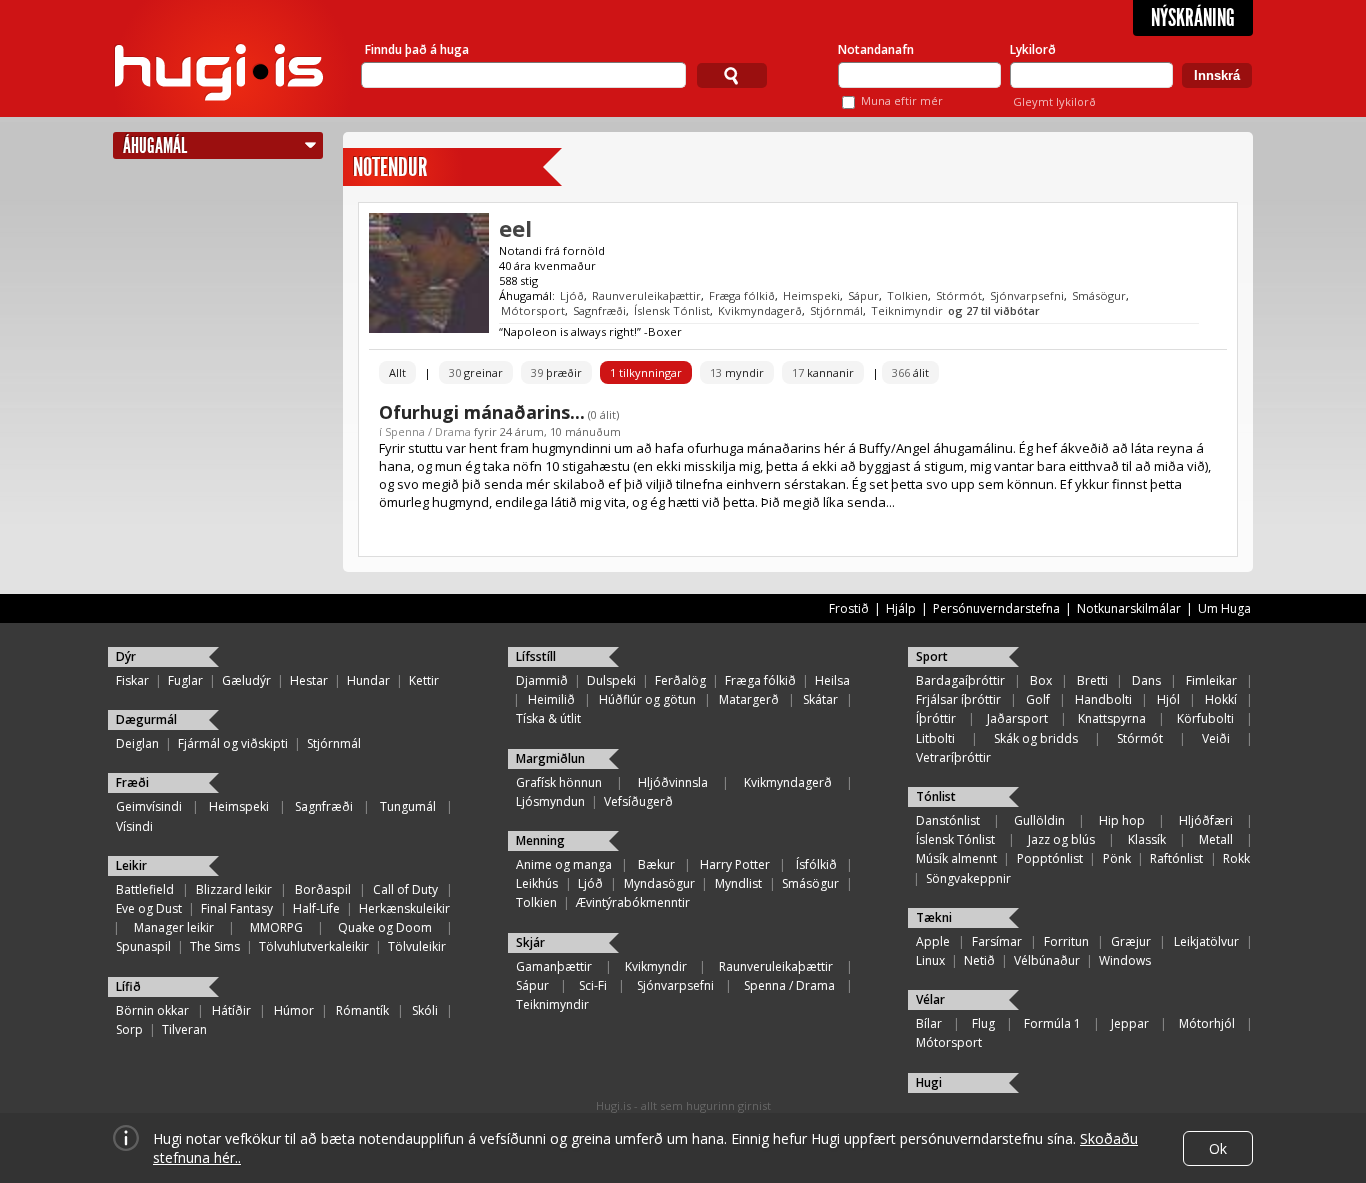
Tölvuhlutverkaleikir (314, 946)
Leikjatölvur (1206, 941)
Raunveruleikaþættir (646, 295)
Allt (397, 372)
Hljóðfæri (1206, 820)
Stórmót (959, 295)
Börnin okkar (152, 1010)
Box (1041, 680)
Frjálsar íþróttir (958, 699)
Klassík (1147, 839)
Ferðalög (680, 680)
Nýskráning (1193, 18)
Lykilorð (1033, 49)
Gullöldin (1039, 820)
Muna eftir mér (902, 100)
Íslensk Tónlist (672, 310)
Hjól (1168, 699)
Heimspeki (811, 295)
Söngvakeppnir (968, 878)
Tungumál (408, 806)
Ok (1218, 1148)
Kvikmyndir (656, 966)
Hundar (368, 680)
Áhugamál (155, 145)
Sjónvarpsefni (1027, 295)
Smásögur (1099, 295)
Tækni (934, 917)
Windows (1125, 960)
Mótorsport (533, 310)
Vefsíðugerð (638, 801)
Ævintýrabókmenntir (633, 902)
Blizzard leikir (234, 889)
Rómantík (362, 1010)
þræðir (556, 372)
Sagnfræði (599, 310)
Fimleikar (1211, 680)
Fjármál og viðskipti (233, 743)
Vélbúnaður (1047, 960)
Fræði (132, 782)
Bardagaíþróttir (960, 680)
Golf (1038, 699)
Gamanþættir (554, 966)
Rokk (1236, 858)
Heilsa (832, 680)
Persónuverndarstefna (996, 608)
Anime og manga (564, 864)
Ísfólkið (816, 864)
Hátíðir (231, 1010)
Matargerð (749, 699)
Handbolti (1103, 699)
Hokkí (1221, 699)
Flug (983, 1023)
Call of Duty (405, 889)
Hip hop (1122, 820)
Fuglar (185, 680)
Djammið (542, 680)
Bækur (656, 864)
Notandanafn (876, 49)
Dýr (126, 656)
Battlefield (145, 889)
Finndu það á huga (417, 49)
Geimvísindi (149, 806)
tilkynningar (646, 372)
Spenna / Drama (428, 431)
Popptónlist (1050, 858)
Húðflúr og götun (647, 699)
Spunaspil (143, 946)
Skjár (530, 942)
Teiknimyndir (907, 310)
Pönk (1117, 858)
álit (910, 372)
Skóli (425, 1010)
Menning (540, 840)
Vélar (930, 999)
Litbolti (935, 738)
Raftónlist (1176, 858)
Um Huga (1224, 608)
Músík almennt (956, 858)
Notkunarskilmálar (1129, 608)
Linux (930, 960)
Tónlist (936, 796)
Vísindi (134, 826)
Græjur (1131, 941)
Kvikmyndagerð (760, 310)
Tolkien (907, 295)
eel (515, 228)
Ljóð (572, 295)
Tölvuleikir (417, 946)
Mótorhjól (1207, 1023)
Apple (933, 941)
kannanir (823, 372)
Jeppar (1130, 1023)
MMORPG (276, 927)
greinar (476, 372)
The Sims (215, 946)
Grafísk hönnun (559, 782)
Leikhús (537, 883)
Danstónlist (948, 820)
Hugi (929, 1082)
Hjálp (901, 608)
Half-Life (316, 908)
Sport (932, 656)
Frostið (849, 608)
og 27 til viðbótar (994, 310)
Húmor (294, 1010)
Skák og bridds (1036, 738)
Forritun (1066, 941)
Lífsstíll (536, 656)
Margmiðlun (550, 758)
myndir (737, 372)
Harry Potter (735, 864)
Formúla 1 (1052, 1023)
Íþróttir (936, 718)
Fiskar (132, 680)
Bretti (1092, 680)
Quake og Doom (385, 927)
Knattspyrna (1112, 718)
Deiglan (137, 743)
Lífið (128, 986)
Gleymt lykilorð (1054, 101)
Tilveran (184, 1029)
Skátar (820, 699)
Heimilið (551, 699)
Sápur (863, 295)
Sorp (129, 1029)
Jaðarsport (1017, 718)
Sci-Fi (593, 985)
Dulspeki (611, 680)
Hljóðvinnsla (673, 782)
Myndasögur (659, 883)
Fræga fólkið (742, 295)
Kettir (424, 680)
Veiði (1216, 738)
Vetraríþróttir (953, 757)
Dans (1146, 680)
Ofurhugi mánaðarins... (482, 412)
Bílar (929, 1023)
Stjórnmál (836, 310)
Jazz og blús (1061, 839)
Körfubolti (1205, 718)
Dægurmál (146, 719)
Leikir (131, 865)
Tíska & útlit (548, 718)
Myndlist (738, 883)
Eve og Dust (149, 908)
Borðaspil (323, 889)
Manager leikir (174, 927)
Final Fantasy (237, 908)
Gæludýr (246, 680)
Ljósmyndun (550, 801)
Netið (979, 960)
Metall (1216, 839)
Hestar (309, 680)
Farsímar (997, 941)
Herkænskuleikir (404, 908)
